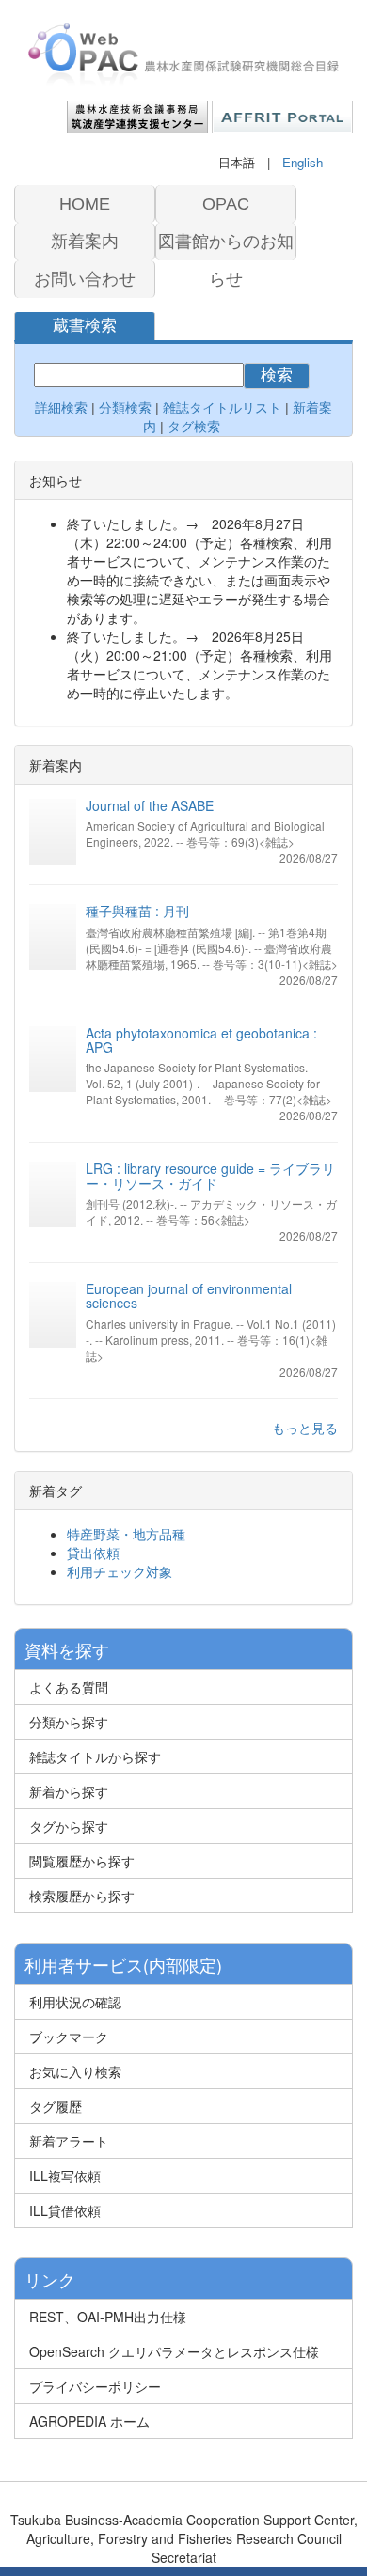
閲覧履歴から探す (82, 1861)
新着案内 (85, 242)
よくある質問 (69, 1687)
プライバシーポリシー (95, 2386)
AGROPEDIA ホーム (89, 2421)
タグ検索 (196, 427)
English (303, 162)
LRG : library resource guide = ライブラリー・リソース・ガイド (210, 1175)
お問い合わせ (85, 279)
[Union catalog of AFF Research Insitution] (183, 55)
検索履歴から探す (82, 1896)
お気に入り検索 (75, 2071)
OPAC (226, 204)
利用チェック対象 (120, 1571)
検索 (277, 375)
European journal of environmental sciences (189, 1296)
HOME (85, 204)
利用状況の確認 (75, 2002)
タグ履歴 (56, 2106)
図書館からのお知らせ (226, 246)
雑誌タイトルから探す (95, 1756)
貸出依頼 (93, 1553)
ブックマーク (69, 2037)
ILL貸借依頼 (65, 2210)
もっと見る (305, 1428)
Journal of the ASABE (150, 805)
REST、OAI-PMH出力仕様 (108, 2317)
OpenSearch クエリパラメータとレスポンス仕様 (174, 2351)
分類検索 (125, 408)
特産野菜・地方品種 (126, 1534)
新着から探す (69, 1791)
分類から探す (69, 1722)
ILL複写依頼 (65, 2176)
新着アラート (69, 2141)
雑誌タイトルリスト (220, 408)
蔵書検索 (85, 326)
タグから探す (69, 1826)
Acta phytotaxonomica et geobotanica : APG (201, 1040)
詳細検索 (61, 408)
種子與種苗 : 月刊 (137, 911)
